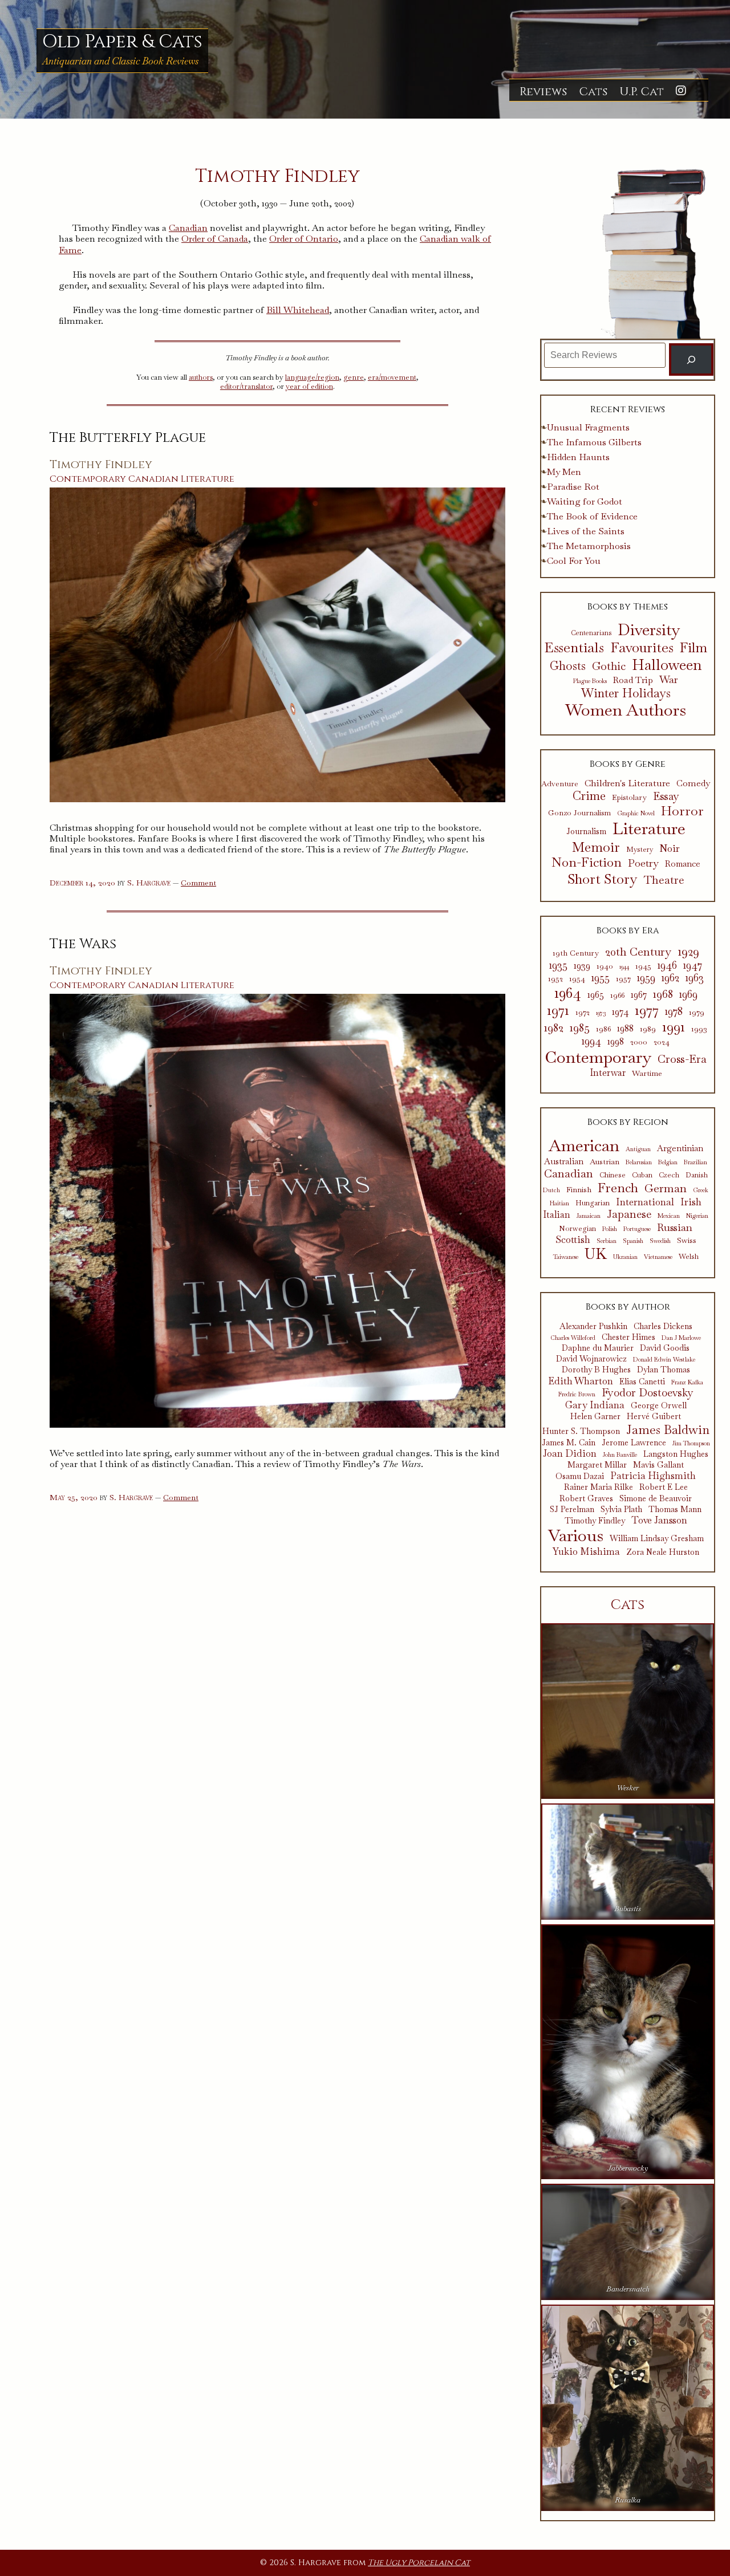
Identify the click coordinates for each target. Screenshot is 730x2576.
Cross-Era (682, 1059)
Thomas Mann (675, 1510)
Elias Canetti (642, 1382)
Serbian (607, 1241)
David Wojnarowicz (591, 1359)
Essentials (574, 648)
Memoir (596, 847)
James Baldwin (668, 1429)
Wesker (628, 1788)
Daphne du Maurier (598, 1348)
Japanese (629, 1214)
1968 (663, 994)
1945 (643, 966)
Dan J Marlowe (681, 1338)
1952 (555, 979)
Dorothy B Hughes (596, 1370)
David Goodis (665, 1348)
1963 (695, 978)
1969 (688, 994)
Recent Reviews (628, 409)
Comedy (693, 784)
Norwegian (577, 1229)
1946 (667, 965)
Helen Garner (595, 1417)
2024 (662, 1042)
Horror (682, 811)
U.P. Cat (642, 92)
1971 (558, 1010)
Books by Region (628, 1122)
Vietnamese (658, 1257)
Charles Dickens (663, 1326)
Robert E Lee (664, 1487)
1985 (580, 1027)
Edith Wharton (581, 1381)
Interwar (608, 1073)
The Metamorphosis (589, 546)
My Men (564, 472)
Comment (198, 883)
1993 (699, 1029)
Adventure (560, 784)
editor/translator (246, 386)
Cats (593, 92)
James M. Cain (569, 1443)
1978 (674, 1011)
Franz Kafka (687, 1382)
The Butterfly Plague (128, 438)
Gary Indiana (595, 1405)
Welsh (689, 1257)
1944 (624, 967)
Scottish (573, 1240)
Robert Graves (586, 1499)
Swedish (660, 1241)
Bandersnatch (628, 2289)
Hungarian (593, 1203)
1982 (554, 1027)
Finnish (579, 1189)
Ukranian (625, 1257)
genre (354, 377)
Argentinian (680, 1148)
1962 (670, 978)
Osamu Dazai (580, 1476)
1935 (558, 965)
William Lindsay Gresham (657, 1539)
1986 (603, 1029)
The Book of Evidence (592, 516)
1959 (646, 978)
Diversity (649, 630)
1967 (639, 995)
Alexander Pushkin (593, 1326)
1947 (693, 965)
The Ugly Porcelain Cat (419, 2563)
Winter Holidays (626, 693)
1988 (625, 1029)
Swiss (687, 1240)
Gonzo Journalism (579, 813)
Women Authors (626, 710)
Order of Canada (215, 239)
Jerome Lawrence (634, 1443)
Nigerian (697, 1216)
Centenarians (591, 633)
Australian (564, 1161)
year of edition (309, 386)
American (584, 1146)
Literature (208, 479)
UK (596, 1254)
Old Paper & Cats (122, 42)
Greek (701, 1190)
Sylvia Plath (621, 1510)
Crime (589, 796)
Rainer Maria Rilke (599, 1487)
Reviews (543, 92)
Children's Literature (627, 783)
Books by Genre (628, 764)
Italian (557, 1215)
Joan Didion (570, 1453)
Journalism (586, 832)
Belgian (668, 1162)
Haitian (559, 1203)
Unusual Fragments (588, 427)
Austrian (605, 1161)
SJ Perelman (572, 1510)
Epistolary (629, 798)
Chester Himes (628, 1337)
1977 (647, 1010)
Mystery (640, 850)
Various (576, 1536)
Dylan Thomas (664, 1370)
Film (693, 648)
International (645, 1202)
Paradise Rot (573, 487)
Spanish (633, 1241)
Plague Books (590, 681)
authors (201, 377)
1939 (582, 966)
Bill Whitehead (298, 310)
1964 (568, 993)
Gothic (609, 667)
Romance (683, 864)
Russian (675, 1228)
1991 (674, 1027)
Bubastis (628, 1909)
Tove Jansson (659, 1520)
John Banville (620, 1455)
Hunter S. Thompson (581, 1431)
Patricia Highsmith (653, 1476)
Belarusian (639, 1162)
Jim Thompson (691, 1443)
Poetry (643, 863)
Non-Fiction (587, 863)
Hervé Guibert (654, 1417)
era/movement (392, 377)
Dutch (551, 1190)
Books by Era (628, 931)
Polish (610, 1229)
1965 (596, 995)
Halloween (667, 665)
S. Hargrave (149, 883)
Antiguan (638, 1149)
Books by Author (628, 1307)
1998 (616, 1042)
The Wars (83, 944)
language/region (312, 377)
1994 (591, 1041)
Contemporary (88, 479)
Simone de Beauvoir (656, 1499)
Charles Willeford (573, 1338)
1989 (648, 1029)
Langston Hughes (676, 1454)
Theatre (664, 880)
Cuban (642, 1175)
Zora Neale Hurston (663, 1552)
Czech (669, 1175)
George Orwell (659, 1406)
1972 (583, 1012)
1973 (601, 1013)
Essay (666, 797)
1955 (601, 978)
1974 (620, 1012)
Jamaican (589, 1216)
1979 (697, 1012)
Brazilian (695, 1162)
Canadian (188, 228)
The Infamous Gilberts (594, 442)
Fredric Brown (577, 1394)
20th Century (638, 952)
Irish (691, 1202)
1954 (577, 979)
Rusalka (628, 2500)
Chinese (613, 1175)
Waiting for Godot (585, 501)
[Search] (692, 359)
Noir (670, 849)
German (666, 1188)
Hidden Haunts (578, 457)
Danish (697, 1175)
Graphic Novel (636, 813)
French (618, 1188)
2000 (639, 1042)
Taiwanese (566, 1257)
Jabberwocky (628, 2168)
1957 (623, 979)
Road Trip (633, 680)
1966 (617, 995)
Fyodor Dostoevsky (648, 1393)
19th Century (576, 953)
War (669, 680)
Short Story (603, 879)
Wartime (647, 1073)
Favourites (642, 647)
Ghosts (568, 666)
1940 (605, 966)
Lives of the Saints (586, 531)
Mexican (669, 1216)
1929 (688, 952)
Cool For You (574, 561)
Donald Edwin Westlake (664, 1360)
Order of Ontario (304, 239)
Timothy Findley (101, 465)
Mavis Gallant (658, 1465)
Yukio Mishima (586, 1551)
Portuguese (637, 1229)
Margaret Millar (597, 1465)
